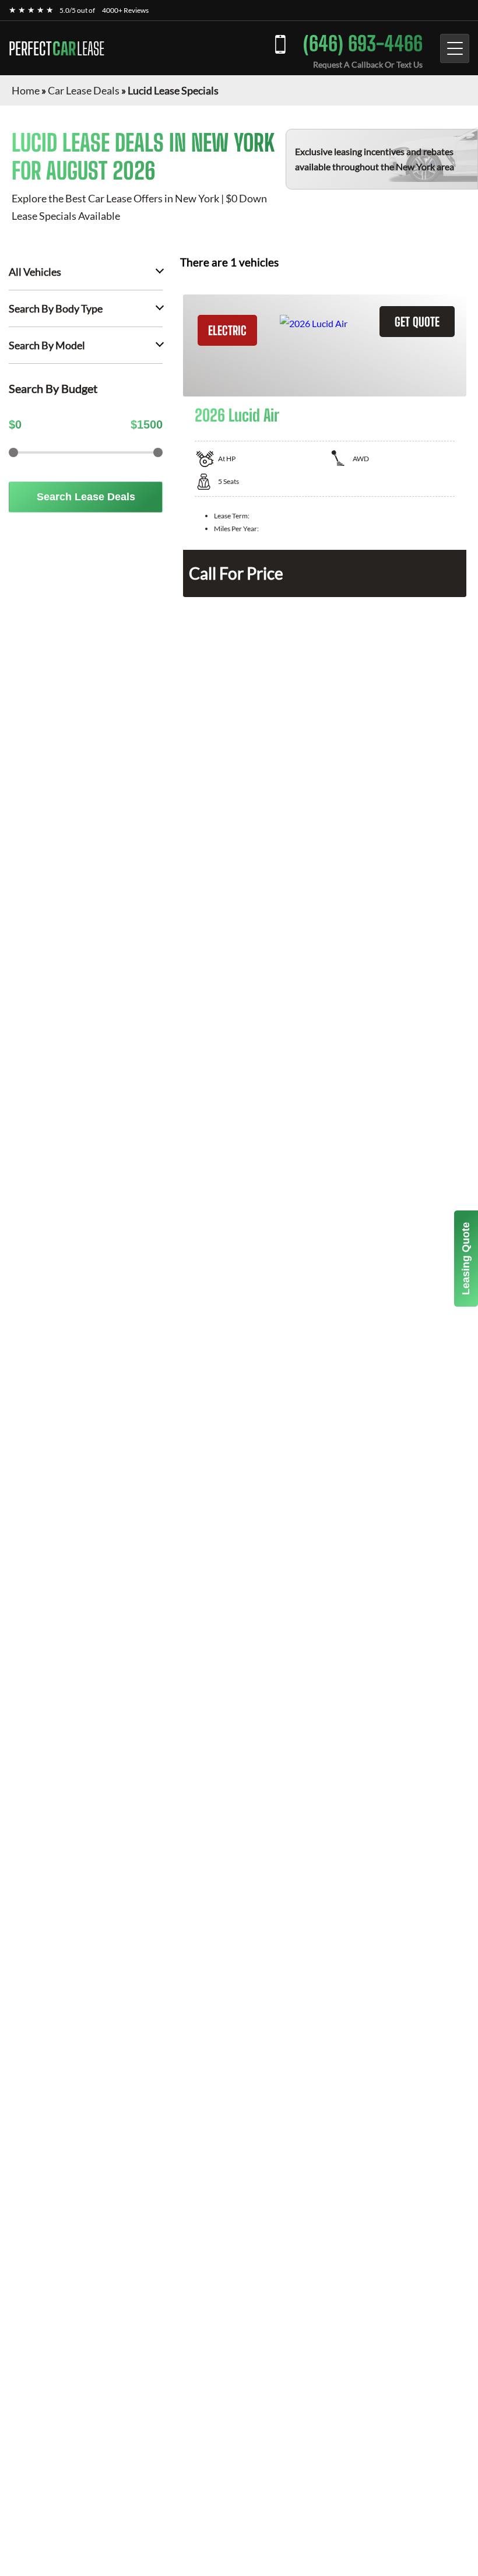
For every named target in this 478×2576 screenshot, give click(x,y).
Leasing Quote (466, 1259)
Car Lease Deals (84, 90)
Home (26, 90)
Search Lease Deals (86, 497)
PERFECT (57, 48)
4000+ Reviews (125, 10)
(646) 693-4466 (363, 43)
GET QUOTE (417, 322)
